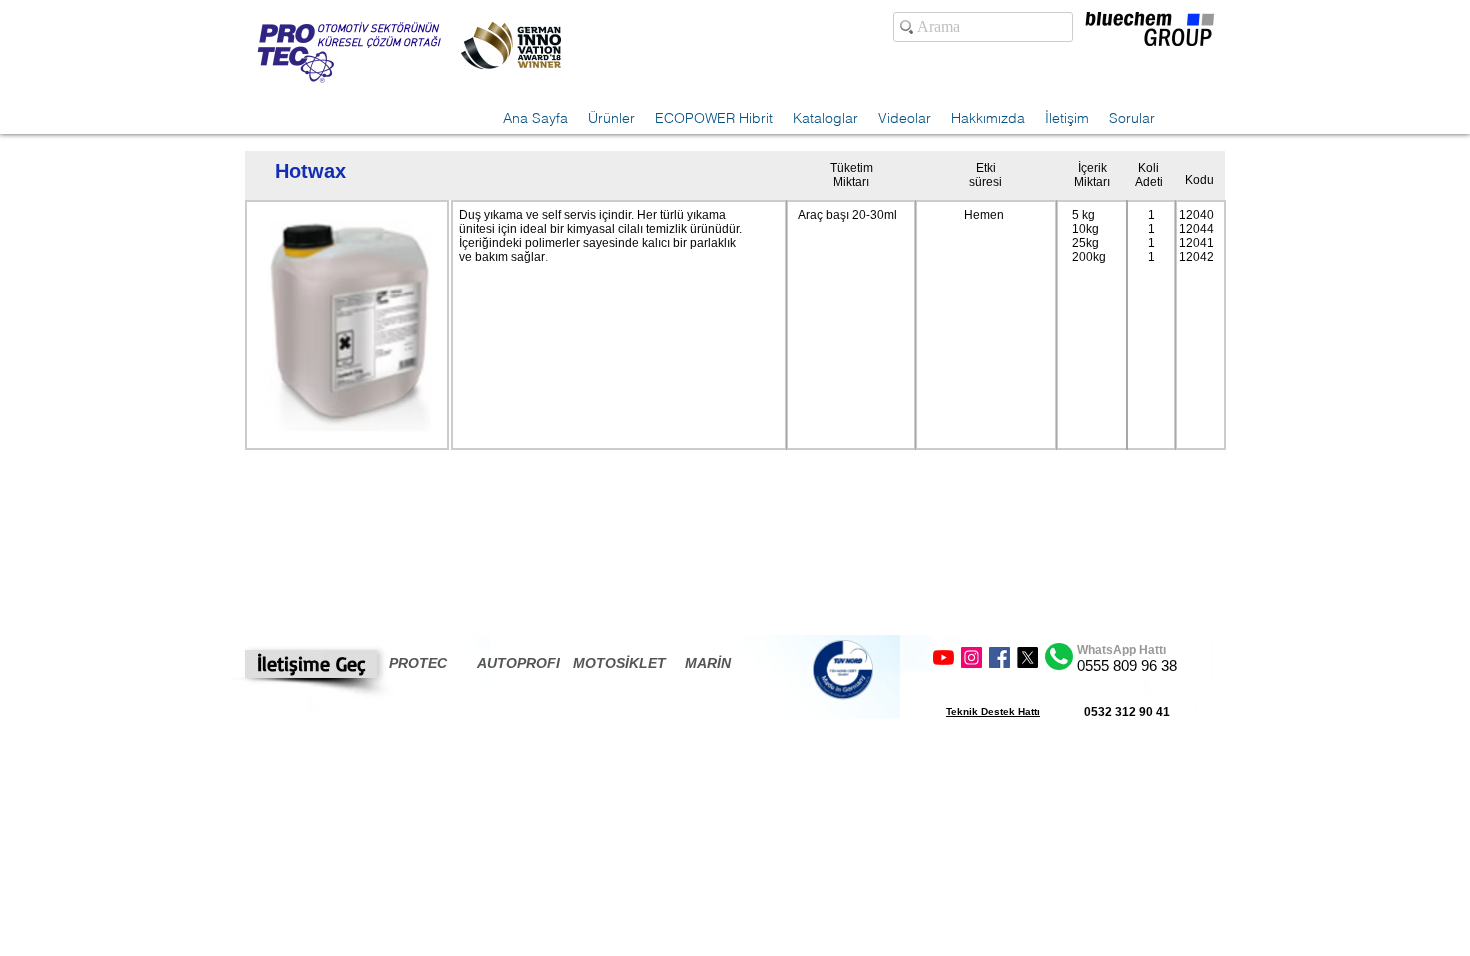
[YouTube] (943, 657)
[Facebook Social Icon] (999, 657)
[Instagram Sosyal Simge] (971, 657)
